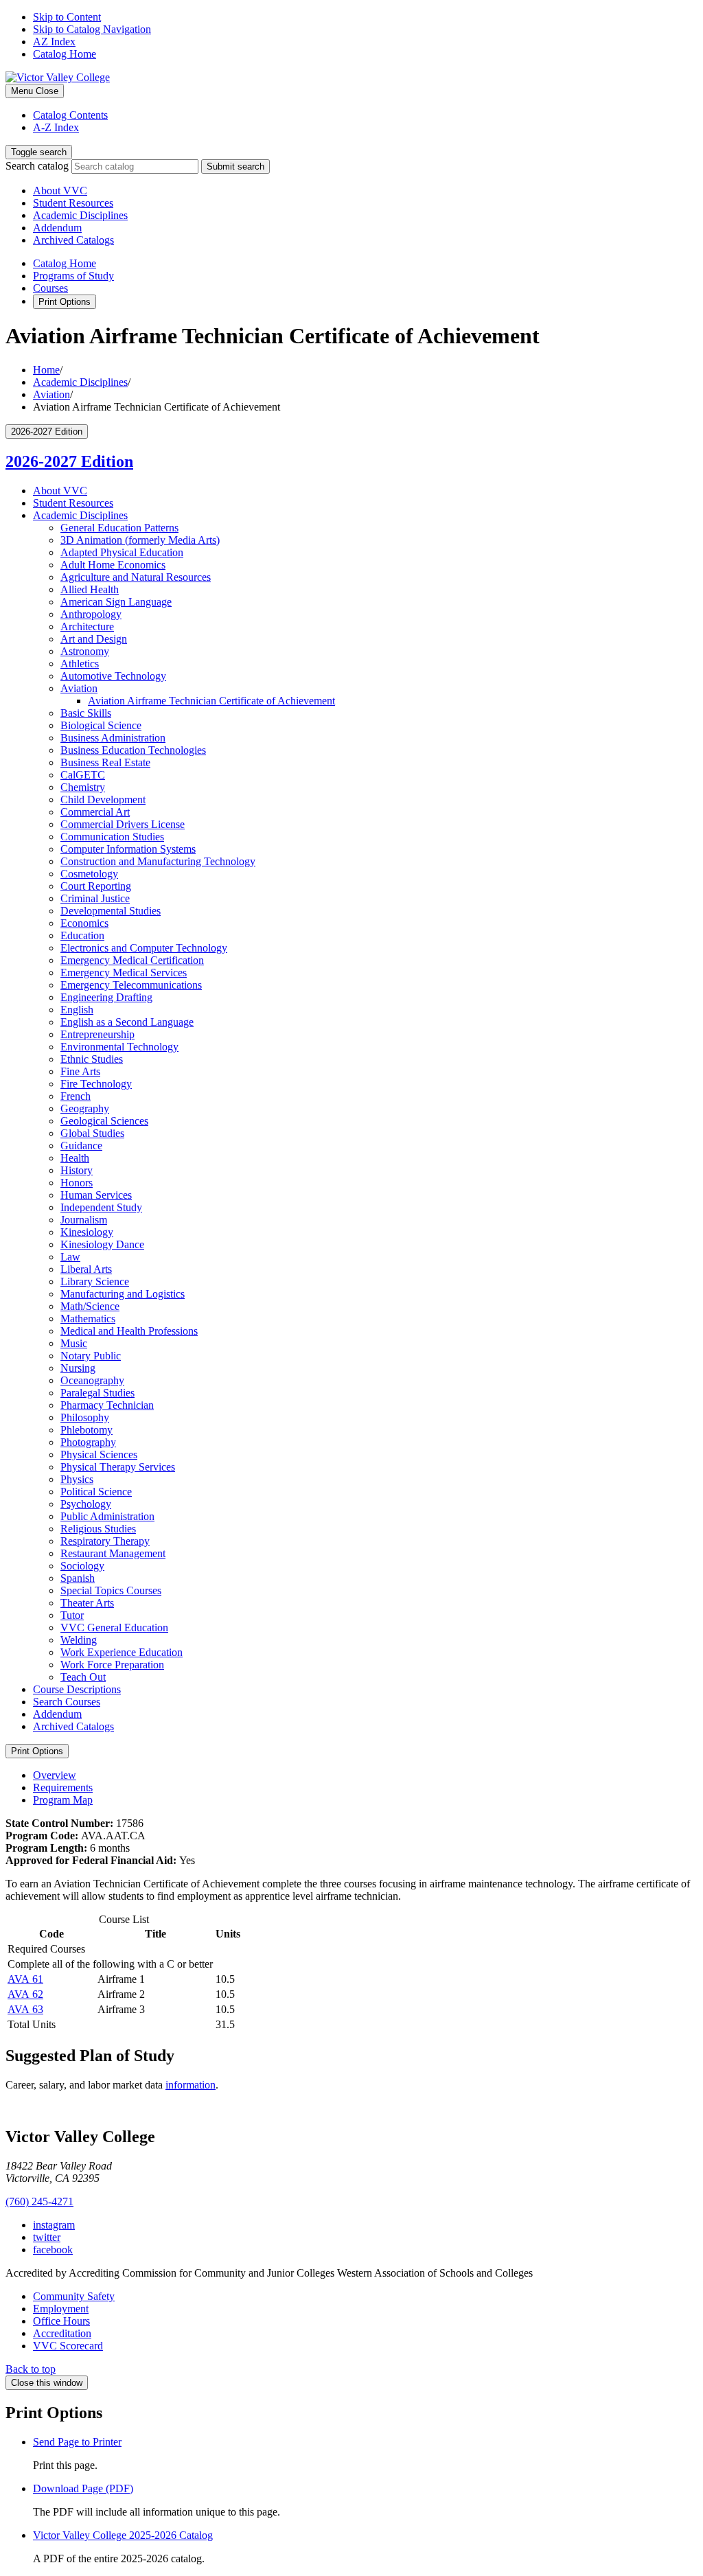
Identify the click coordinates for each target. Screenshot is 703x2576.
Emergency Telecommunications (131, 985)
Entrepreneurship (97, 1034)
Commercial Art (95, 812)
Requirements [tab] (63, 1787)
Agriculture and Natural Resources (136, 577)
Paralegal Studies (97, 1393)
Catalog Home (65, 54)
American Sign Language (116, 602)
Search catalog (37, 166)
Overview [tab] (55, 1775)
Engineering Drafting (106, 997)
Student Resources (73, 203)
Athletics (80, 664)
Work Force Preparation (112, 1665)
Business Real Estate (105, 762)
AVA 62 (25, 1994)
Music (74, 1343)
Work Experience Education (122, 1652)
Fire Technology (96, 1084)
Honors (77, 1183)
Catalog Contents (70, 115)
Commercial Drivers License (123, 824)
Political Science (96, 1492)
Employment (61, 2309)
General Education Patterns (119, 528)
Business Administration (113, 738)
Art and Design (94, 639)
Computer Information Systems (128, 849)
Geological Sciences (104, 1121)
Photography (88, 1442)
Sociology (82, 1566)
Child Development (103, 800)
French (76, 1096)
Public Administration (107, 1516)
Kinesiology (87, 1232)
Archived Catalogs (73, 240)
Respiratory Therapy (105, 1541)
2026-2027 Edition (69, 461)
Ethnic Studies (92, 1059)
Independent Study (101, 1207)
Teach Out (83, 1677)
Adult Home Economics (113, 565)
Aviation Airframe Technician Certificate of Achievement (211, 701)
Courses (50, 288)
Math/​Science (90, 1306)
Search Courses (67, 1702)
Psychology (86, 1504)
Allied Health (90, 589)
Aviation (51, 394)
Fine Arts (80, 1071)
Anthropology (91, 614)
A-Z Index (56, 127)
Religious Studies (98, 1529)
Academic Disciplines (80, 215)
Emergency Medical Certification (132, 960)
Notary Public (91, 1356)
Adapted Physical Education (122, 552)
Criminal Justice (95, 898)
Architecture (87, 626)
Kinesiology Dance (102, 1244)
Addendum (57, 228)
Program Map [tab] (63, 1800)
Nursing (78, 1368)
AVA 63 (25, 2009)
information (191, 2085)
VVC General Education (114, 1628)
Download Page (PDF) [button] (83, 2488)
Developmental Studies (111, 911)
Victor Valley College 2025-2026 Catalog (123, 2535)
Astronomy (85, 651)
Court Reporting (96, 886)
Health (75, 1158)
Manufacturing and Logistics (123, 1294)
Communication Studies (112, 837)
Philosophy (85, 1417)
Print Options (65, 302)
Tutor (72, 1615)
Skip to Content (67, 17)
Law (70, 1257)
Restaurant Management (113, 1553)
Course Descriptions (77, 1689)
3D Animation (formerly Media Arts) (140, 540)
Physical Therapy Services (118, 1467)
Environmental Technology (119, 1047)
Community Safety (74, 2296)
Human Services (96, 1195)
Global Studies (92, 1133)
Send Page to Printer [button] (77, 2442)
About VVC (60, 191)
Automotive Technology (113, 676)
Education (82, 935)
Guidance (81, 1146)
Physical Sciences (99, 1454)
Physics (77, 1479)
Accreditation (62, 2333)
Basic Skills (86, 713)
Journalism (84, 1220)
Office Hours (61, 2321)
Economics (84, 923)
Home (46, 370)
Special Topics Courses (111, 1590)
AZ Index (54, 42)
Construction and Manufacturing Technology (158, 861)
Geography (85, 1108)
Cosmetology (89, 874)
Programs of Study (73, 276)
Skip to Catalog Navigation (92, 29)
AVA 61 (25, 1979)
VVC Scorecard (68, 2346)
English (77, 1010)
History (77, 1170)
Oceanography (92, 1380)
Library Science (95, 1281)
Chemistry (83, 787)
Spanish (78, 1578)
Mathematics (88, 1319)
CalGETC (83, 775)
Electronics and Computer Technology (144, 948)
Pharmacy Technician (107, 1405)
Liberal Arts (86, 1269)
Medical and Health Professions (129, 1331)
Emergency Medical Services (124, 973)
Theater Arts (87, 1603)
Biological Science (101, 725)
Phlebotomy (87, 1430)
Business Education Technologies (133, 750)
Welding (79, 1640)
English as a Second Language (127, 1022)
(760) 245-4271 (39, 2201)
